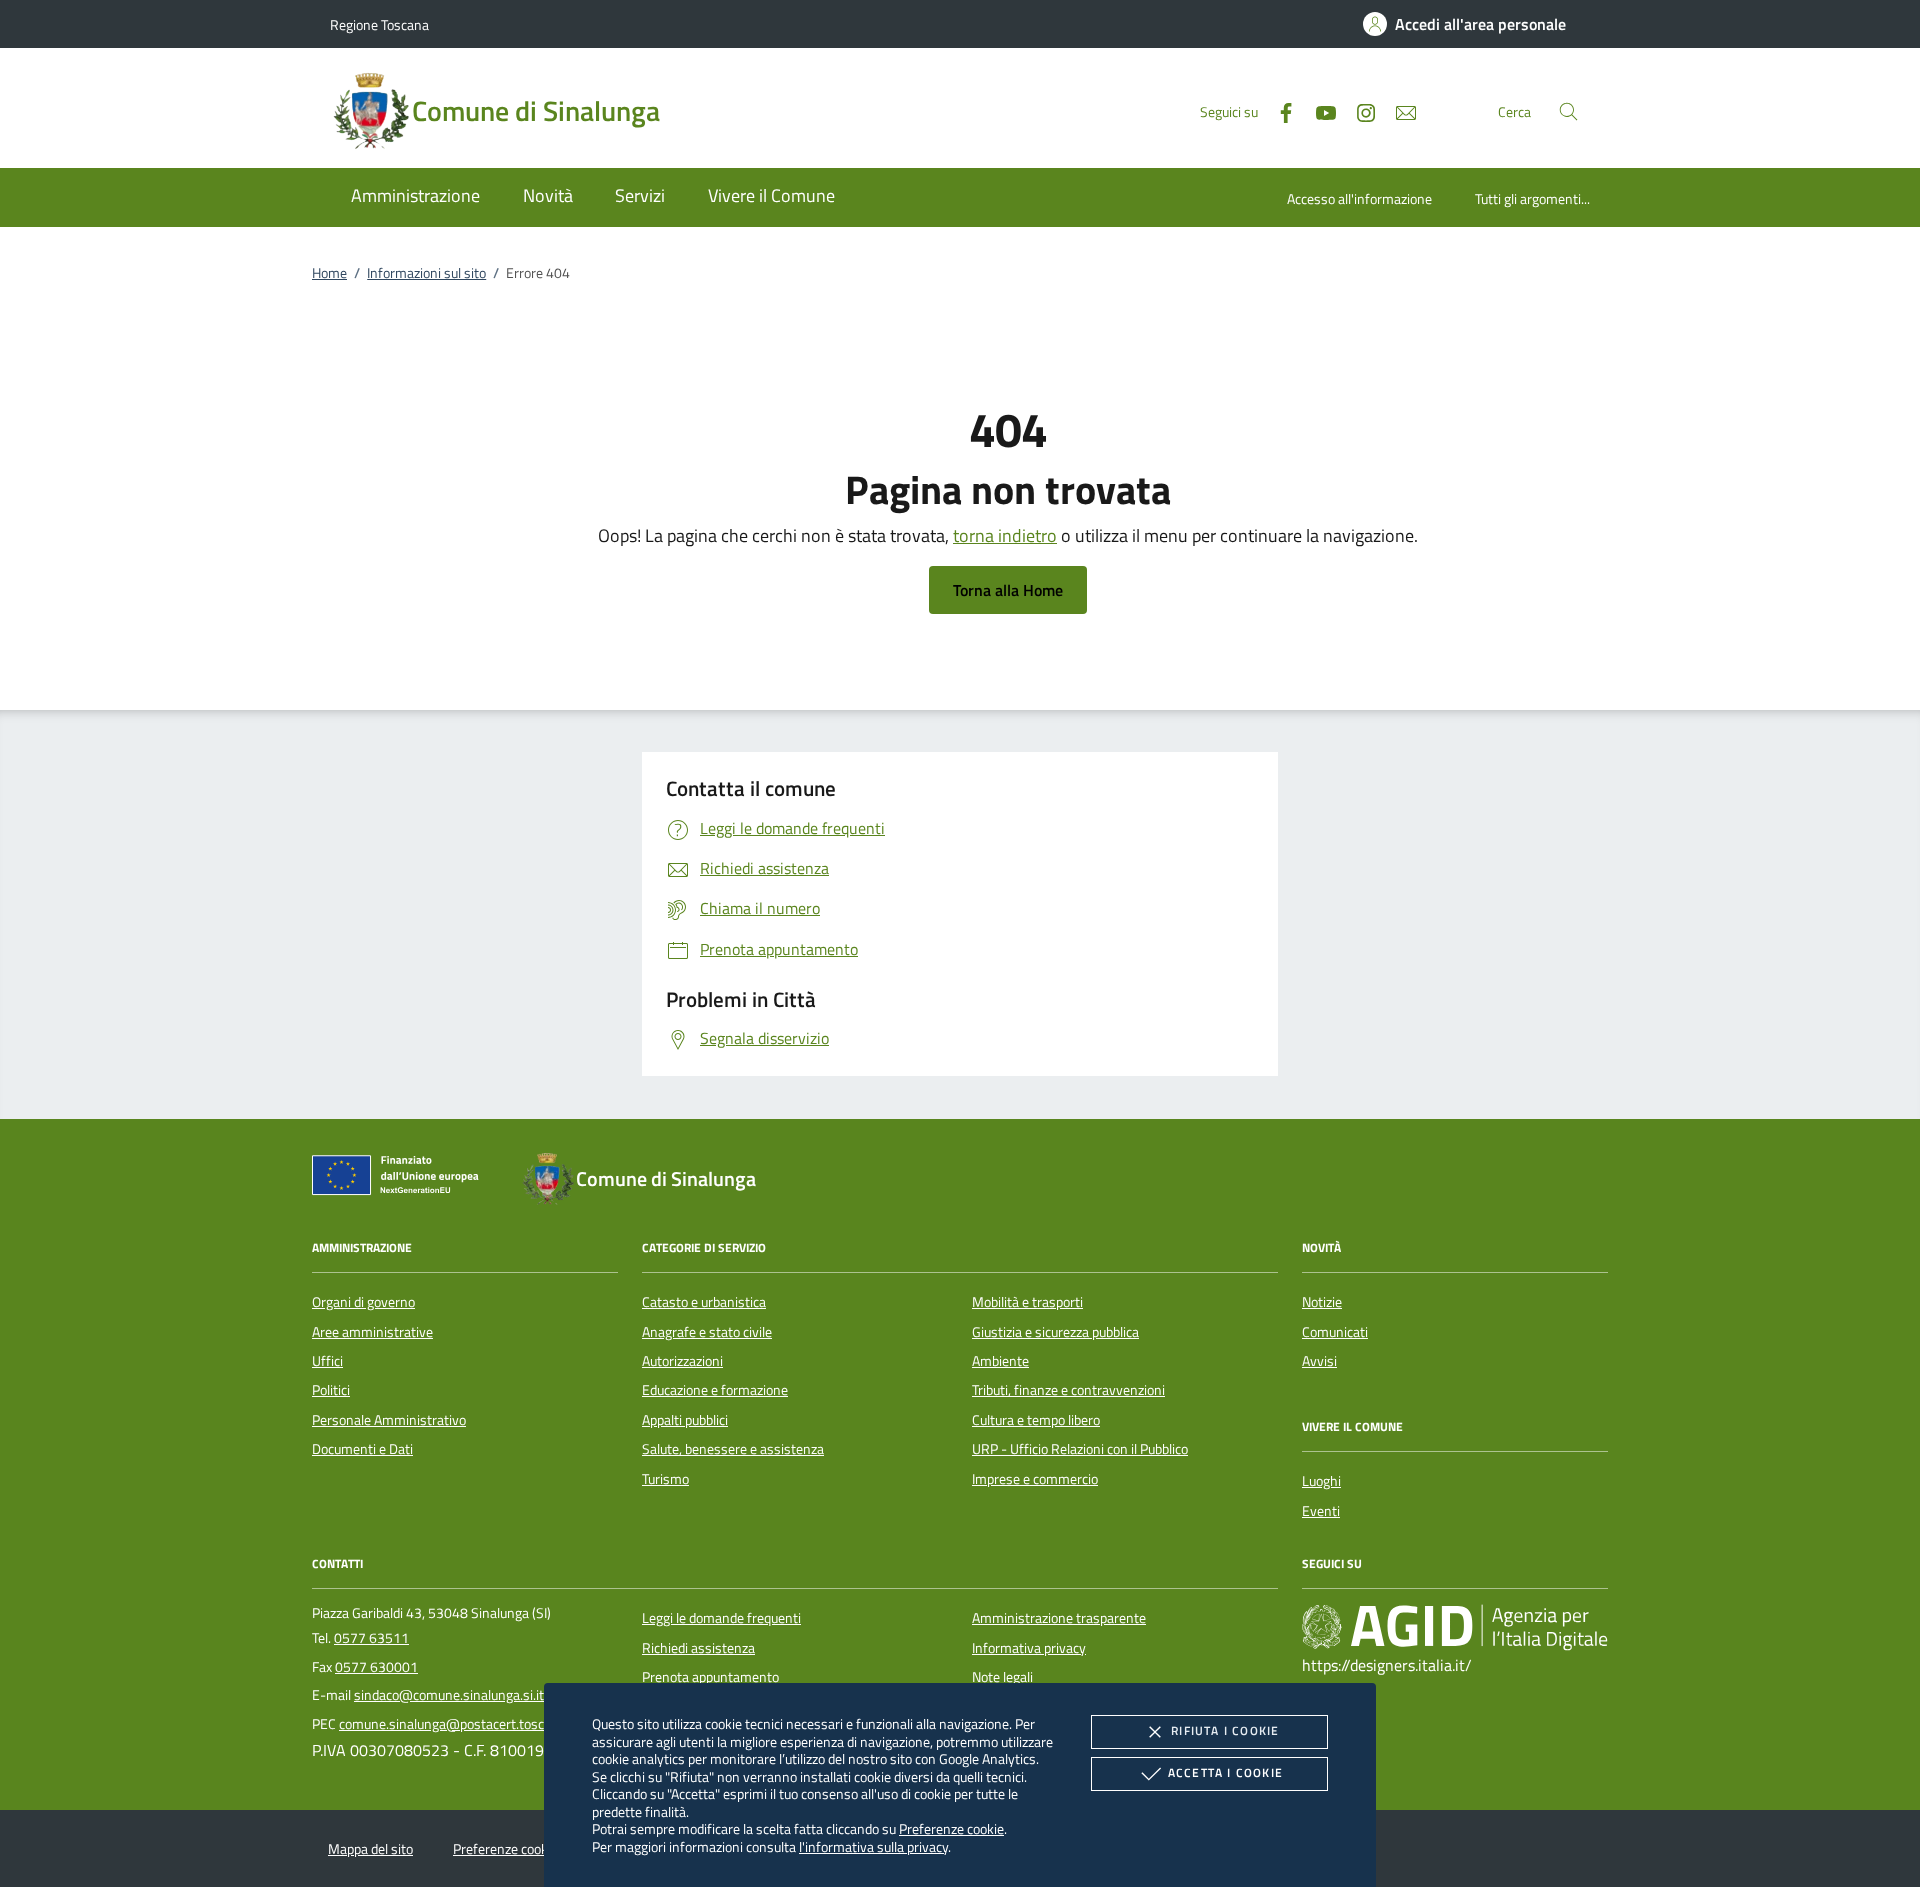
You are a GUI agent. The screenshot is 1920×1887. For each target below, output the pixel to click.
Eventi (1321, 1511)
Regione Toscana (379, 24)
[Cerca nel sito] (1568, 111)
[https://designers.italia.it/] (1455, 1627)
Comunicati (1335, 1332)
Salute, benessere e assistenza (733, 1449)
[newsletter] (1398, 110)
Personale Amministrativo (389, 1420)
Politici (331, 1390)
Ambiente (1000, 1361)
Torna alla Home (1008, 590)
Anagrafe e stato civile (707, 1332)
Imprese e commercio (1035, 1479)
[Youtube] (1318, 110)
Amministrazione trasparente (1059, 1618)
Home (329, 273)
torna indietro (1005, 535)
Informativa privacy (1029, 1648)
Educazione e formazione (715, 1390)
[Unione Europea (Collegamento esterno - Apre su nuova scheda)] (401, 1179)
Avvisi (1319, 1361)
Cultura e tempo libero (1036, 1420)
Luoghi (1321, 1481)
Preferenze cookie (951, 1828)
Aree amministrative (372, 1332)
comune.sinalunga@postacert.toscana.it (458, 1724)
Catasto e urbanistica (704, 1302)
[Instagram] (1358, 110)
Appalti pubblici (685, 1420)
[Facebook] (1278, 110)
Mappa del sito (370, 1849)
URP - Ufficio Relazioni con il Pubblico (1080, 1449)
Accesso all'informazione (1359, 198)
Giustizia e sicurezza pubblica (1055, 1332)
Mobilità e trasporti (1027, 1302)
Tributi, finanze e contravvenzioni (1068, 1390)
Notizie (1322, 1302)
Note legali (1002, 1677)
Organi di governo (363, 1302)
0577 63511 (371, 1638)
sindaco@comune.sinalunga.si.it (449, 1695)
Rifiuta (1225, 1730)
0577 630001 (376, 1667)
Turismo (665, 1479)
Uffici (327, 1361)
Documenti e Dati (362, 1449)
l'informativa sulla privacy (873, 1846)
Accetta (1225, 1772)
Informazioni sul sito (426, 273)
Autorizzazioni (682, 1361)
